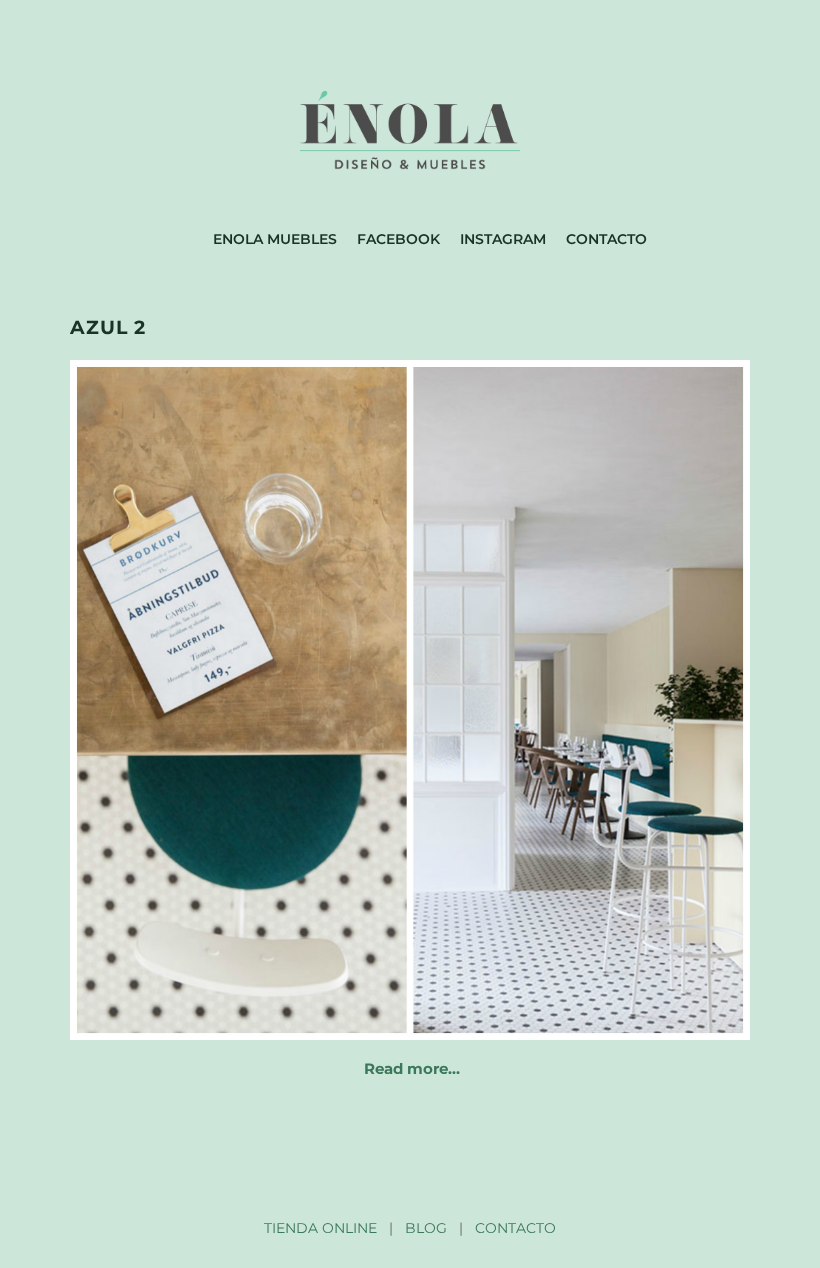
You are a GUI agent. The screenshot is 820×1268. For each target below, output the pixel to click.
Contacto (606, 239)
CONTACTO (515, 1228)
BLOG (426, 1228)
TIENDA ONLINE (320, 1228)
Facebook (398, 239)
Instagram (503, 239)
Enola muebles (275, 239)
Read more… (412, 1068)
